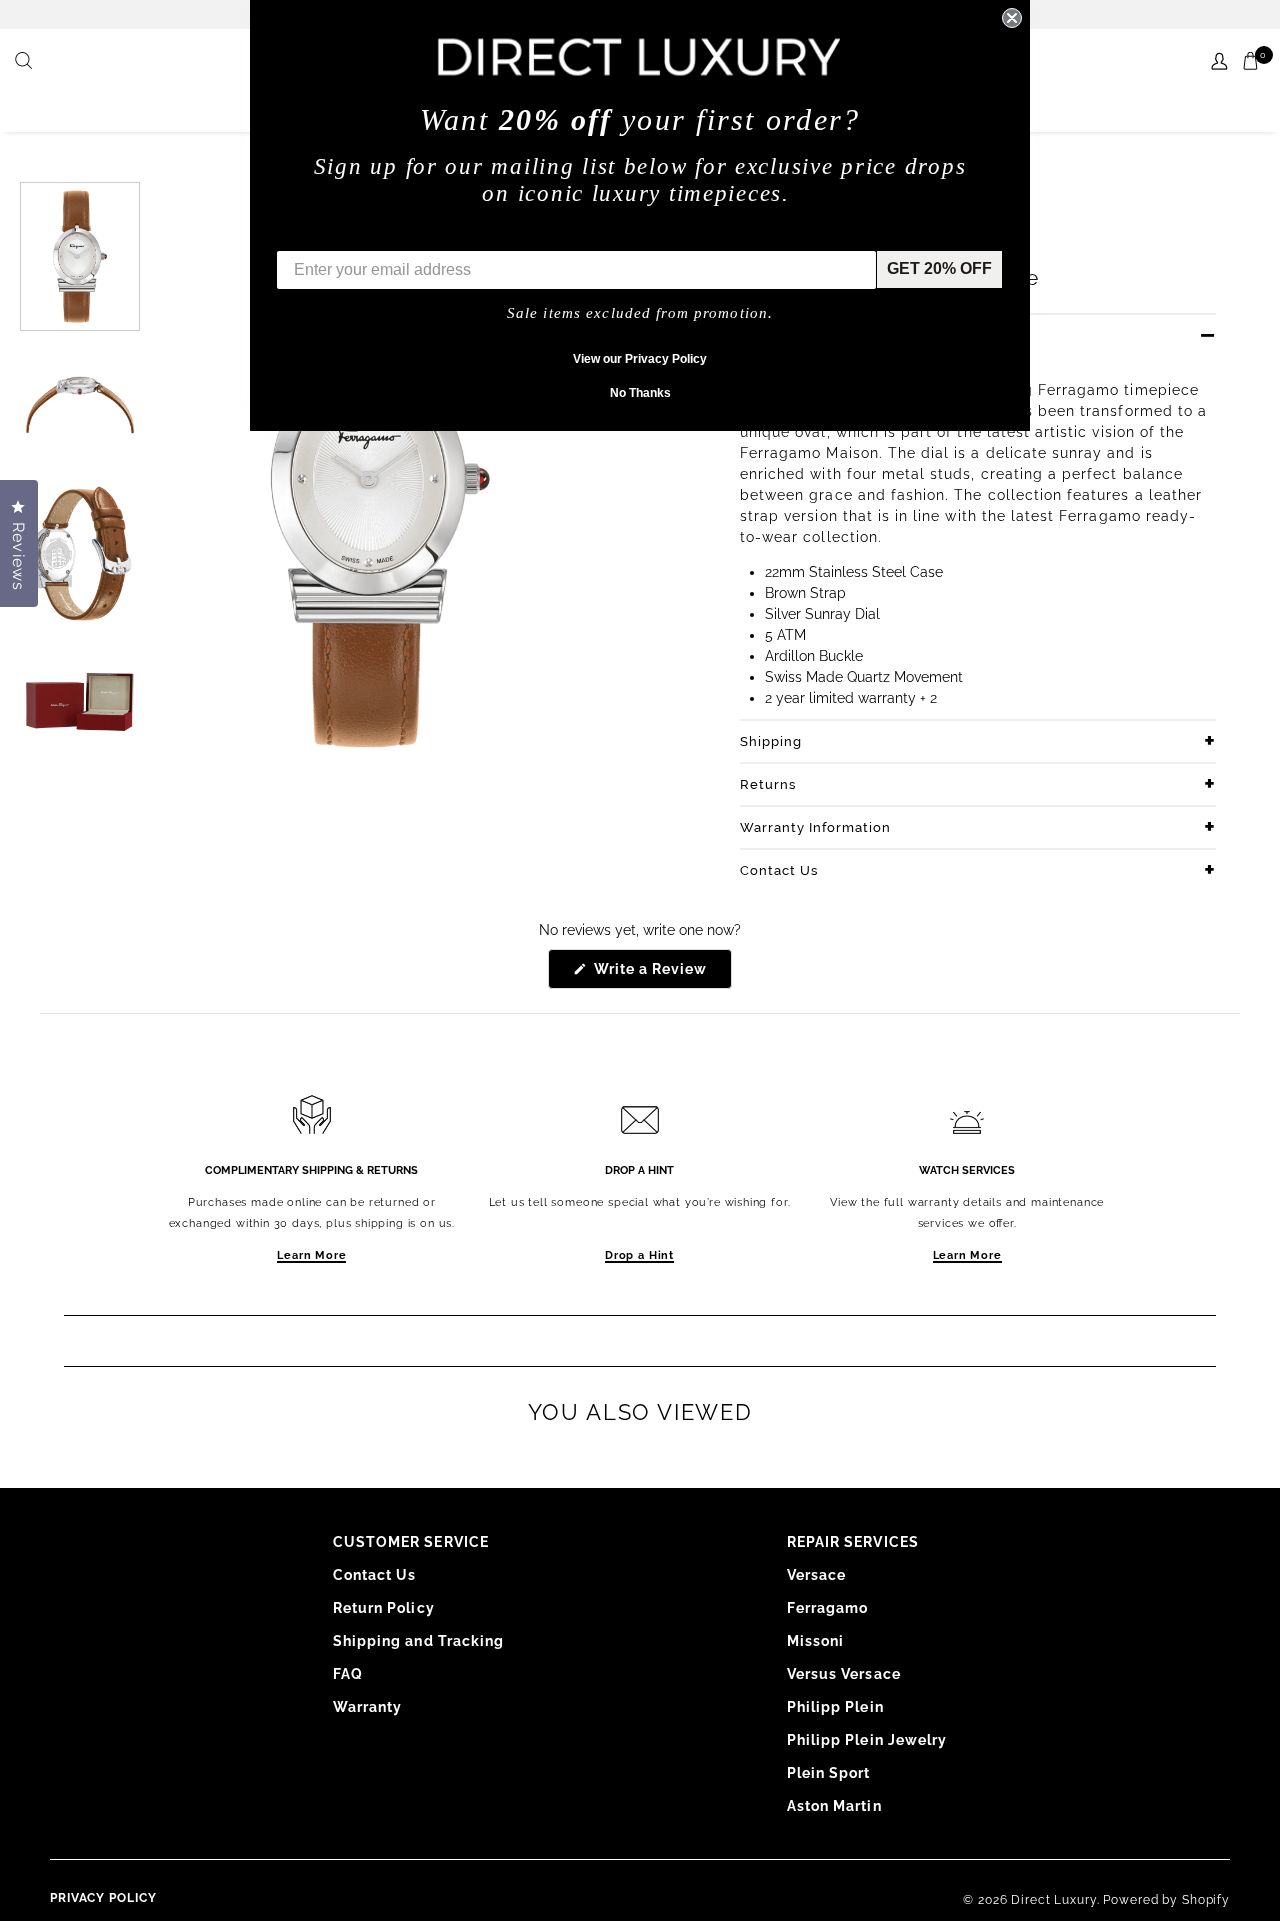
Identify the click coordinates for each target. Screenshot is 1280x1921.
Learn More (311, 1255)
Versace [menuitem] (816, 1575)
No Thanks (640, 393)
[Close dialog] (1012, 18)
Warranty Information (815, 827)
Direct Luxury (1053, 1900)
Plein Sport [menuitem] (829, 1773)
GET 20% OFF (939, 268)
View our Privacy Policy (640, 359)
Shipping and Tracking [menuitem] (418, 1641)
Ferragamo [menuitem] (827, 1608)
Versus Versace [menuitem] (844, 1674)
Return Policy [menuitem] (384, 1608)
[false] (26, 62)
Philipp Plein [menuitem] (835, 1707)
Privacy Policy (103, 1898)
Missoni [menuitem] (815, 1641)
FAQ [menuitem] (348, 1674)
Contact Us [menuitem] (375, 1575)
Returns (768, 784)
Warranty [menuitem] (367, 1707)
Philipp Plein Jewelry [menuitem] (867, 1740)
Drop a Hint (639, 1255)
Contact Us (779, 870)
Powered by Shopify (1166, 1900)
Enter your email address (372, 235)
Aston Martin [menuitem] (834, 1806)
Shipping (771, 741)
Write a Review (661, 974)
